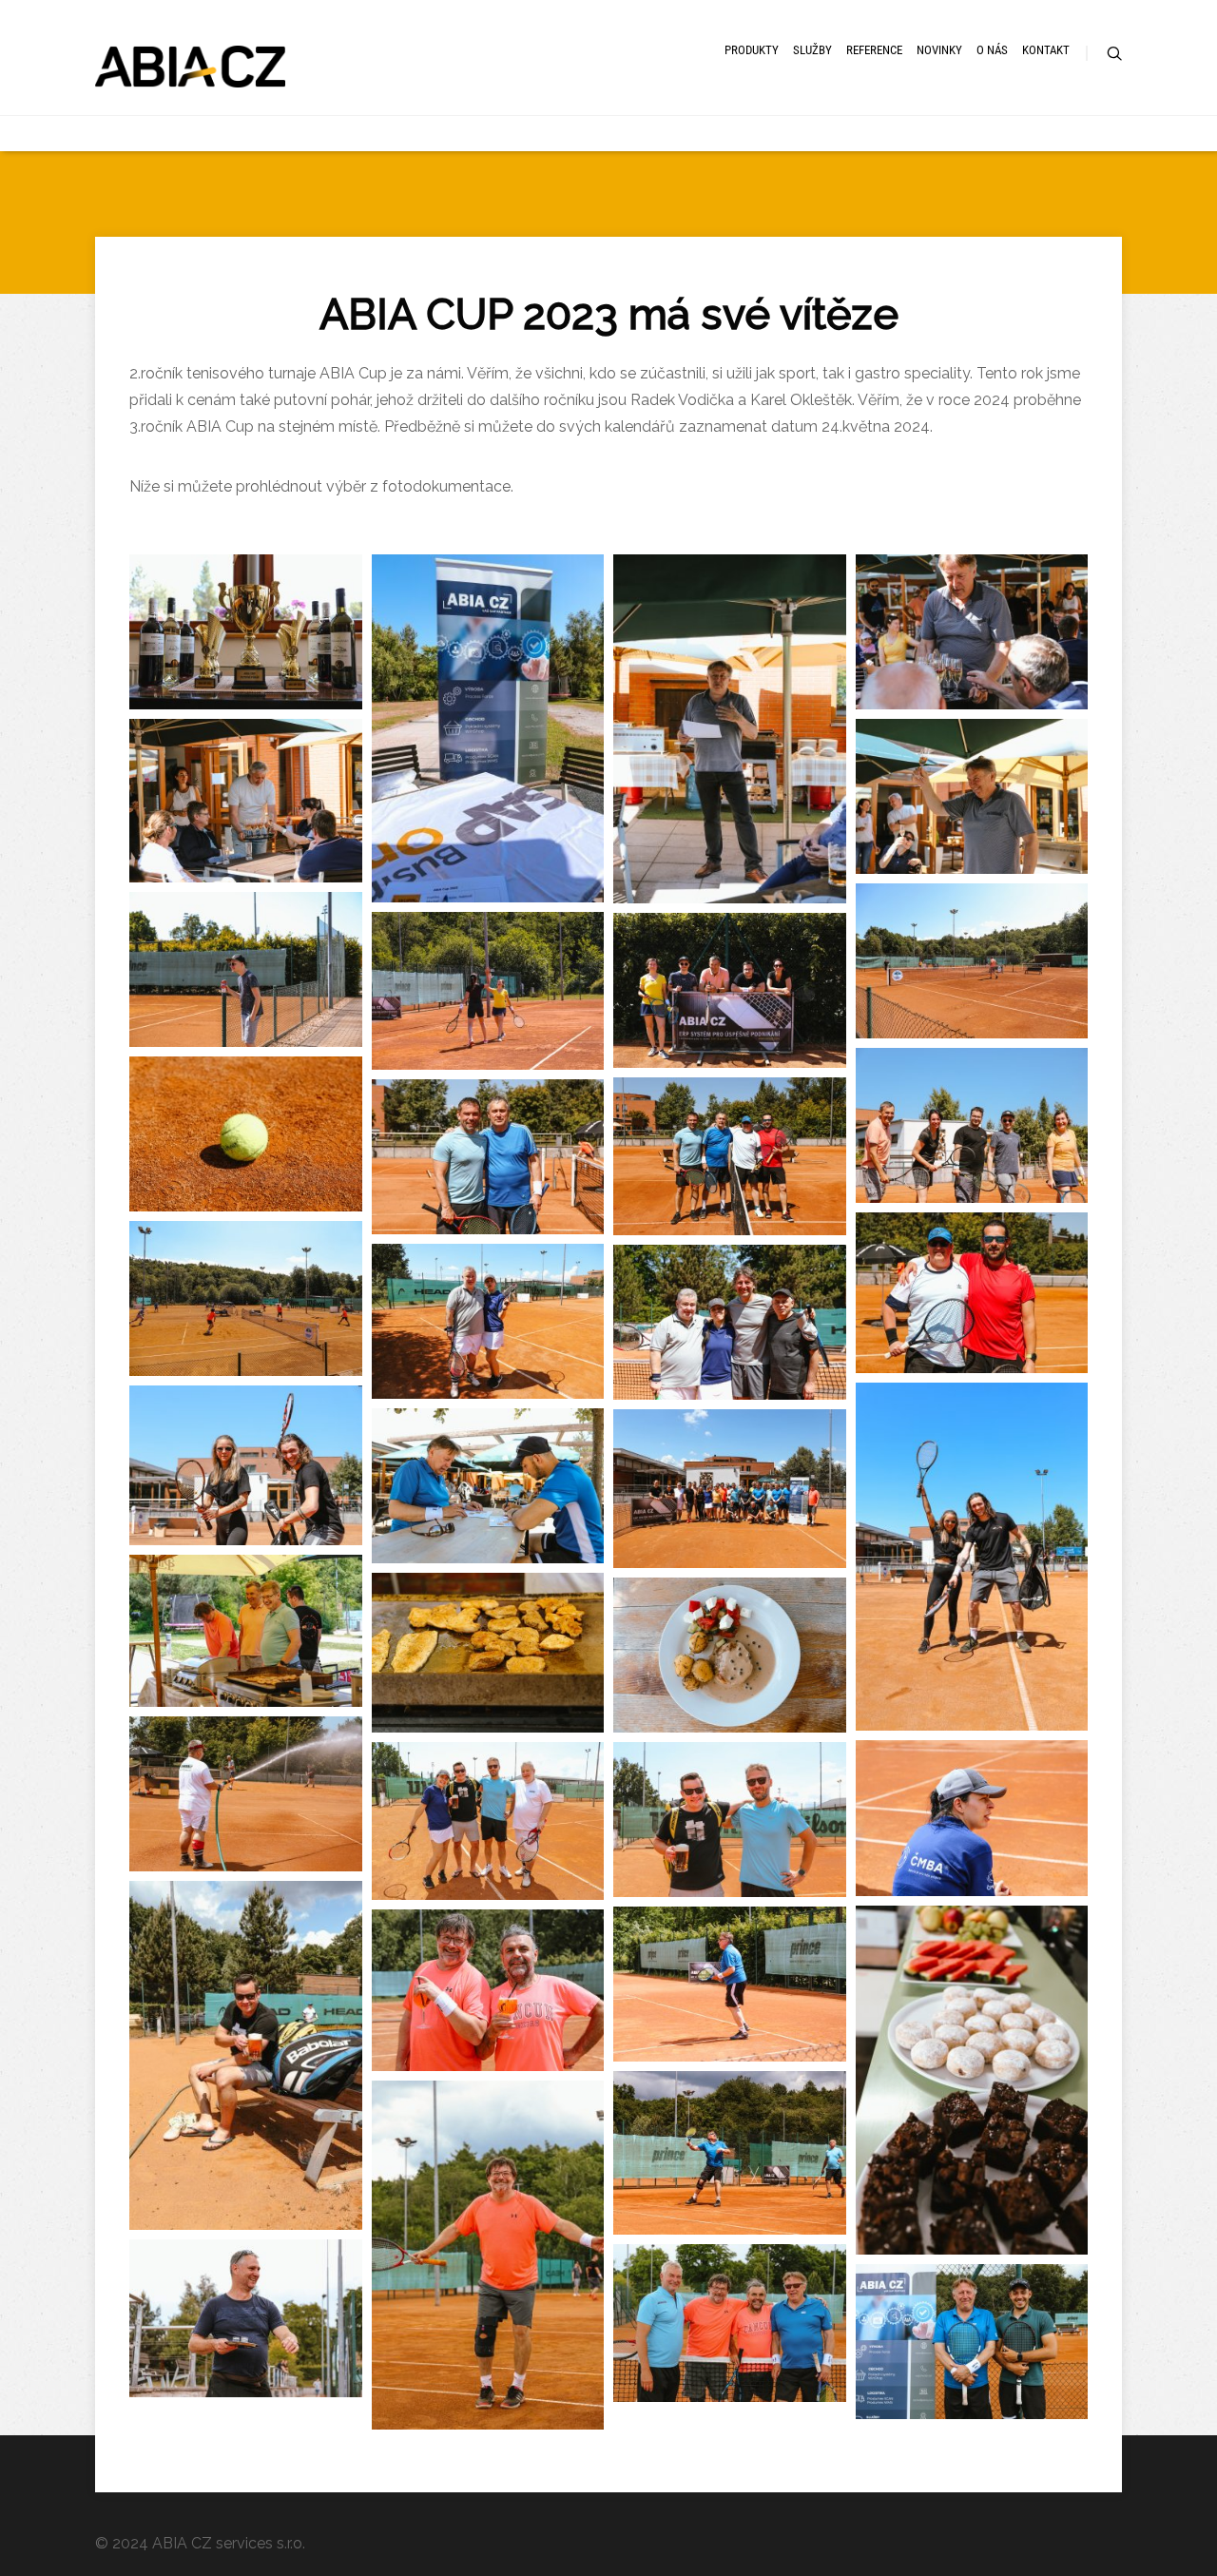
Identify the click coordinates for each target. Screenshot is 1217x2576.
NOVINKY (939, 50)
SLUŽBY (812, 50)
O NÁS (992, 50)
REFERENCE (874, 50)
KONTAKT (1046, 50)
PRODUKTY (752, 50)
